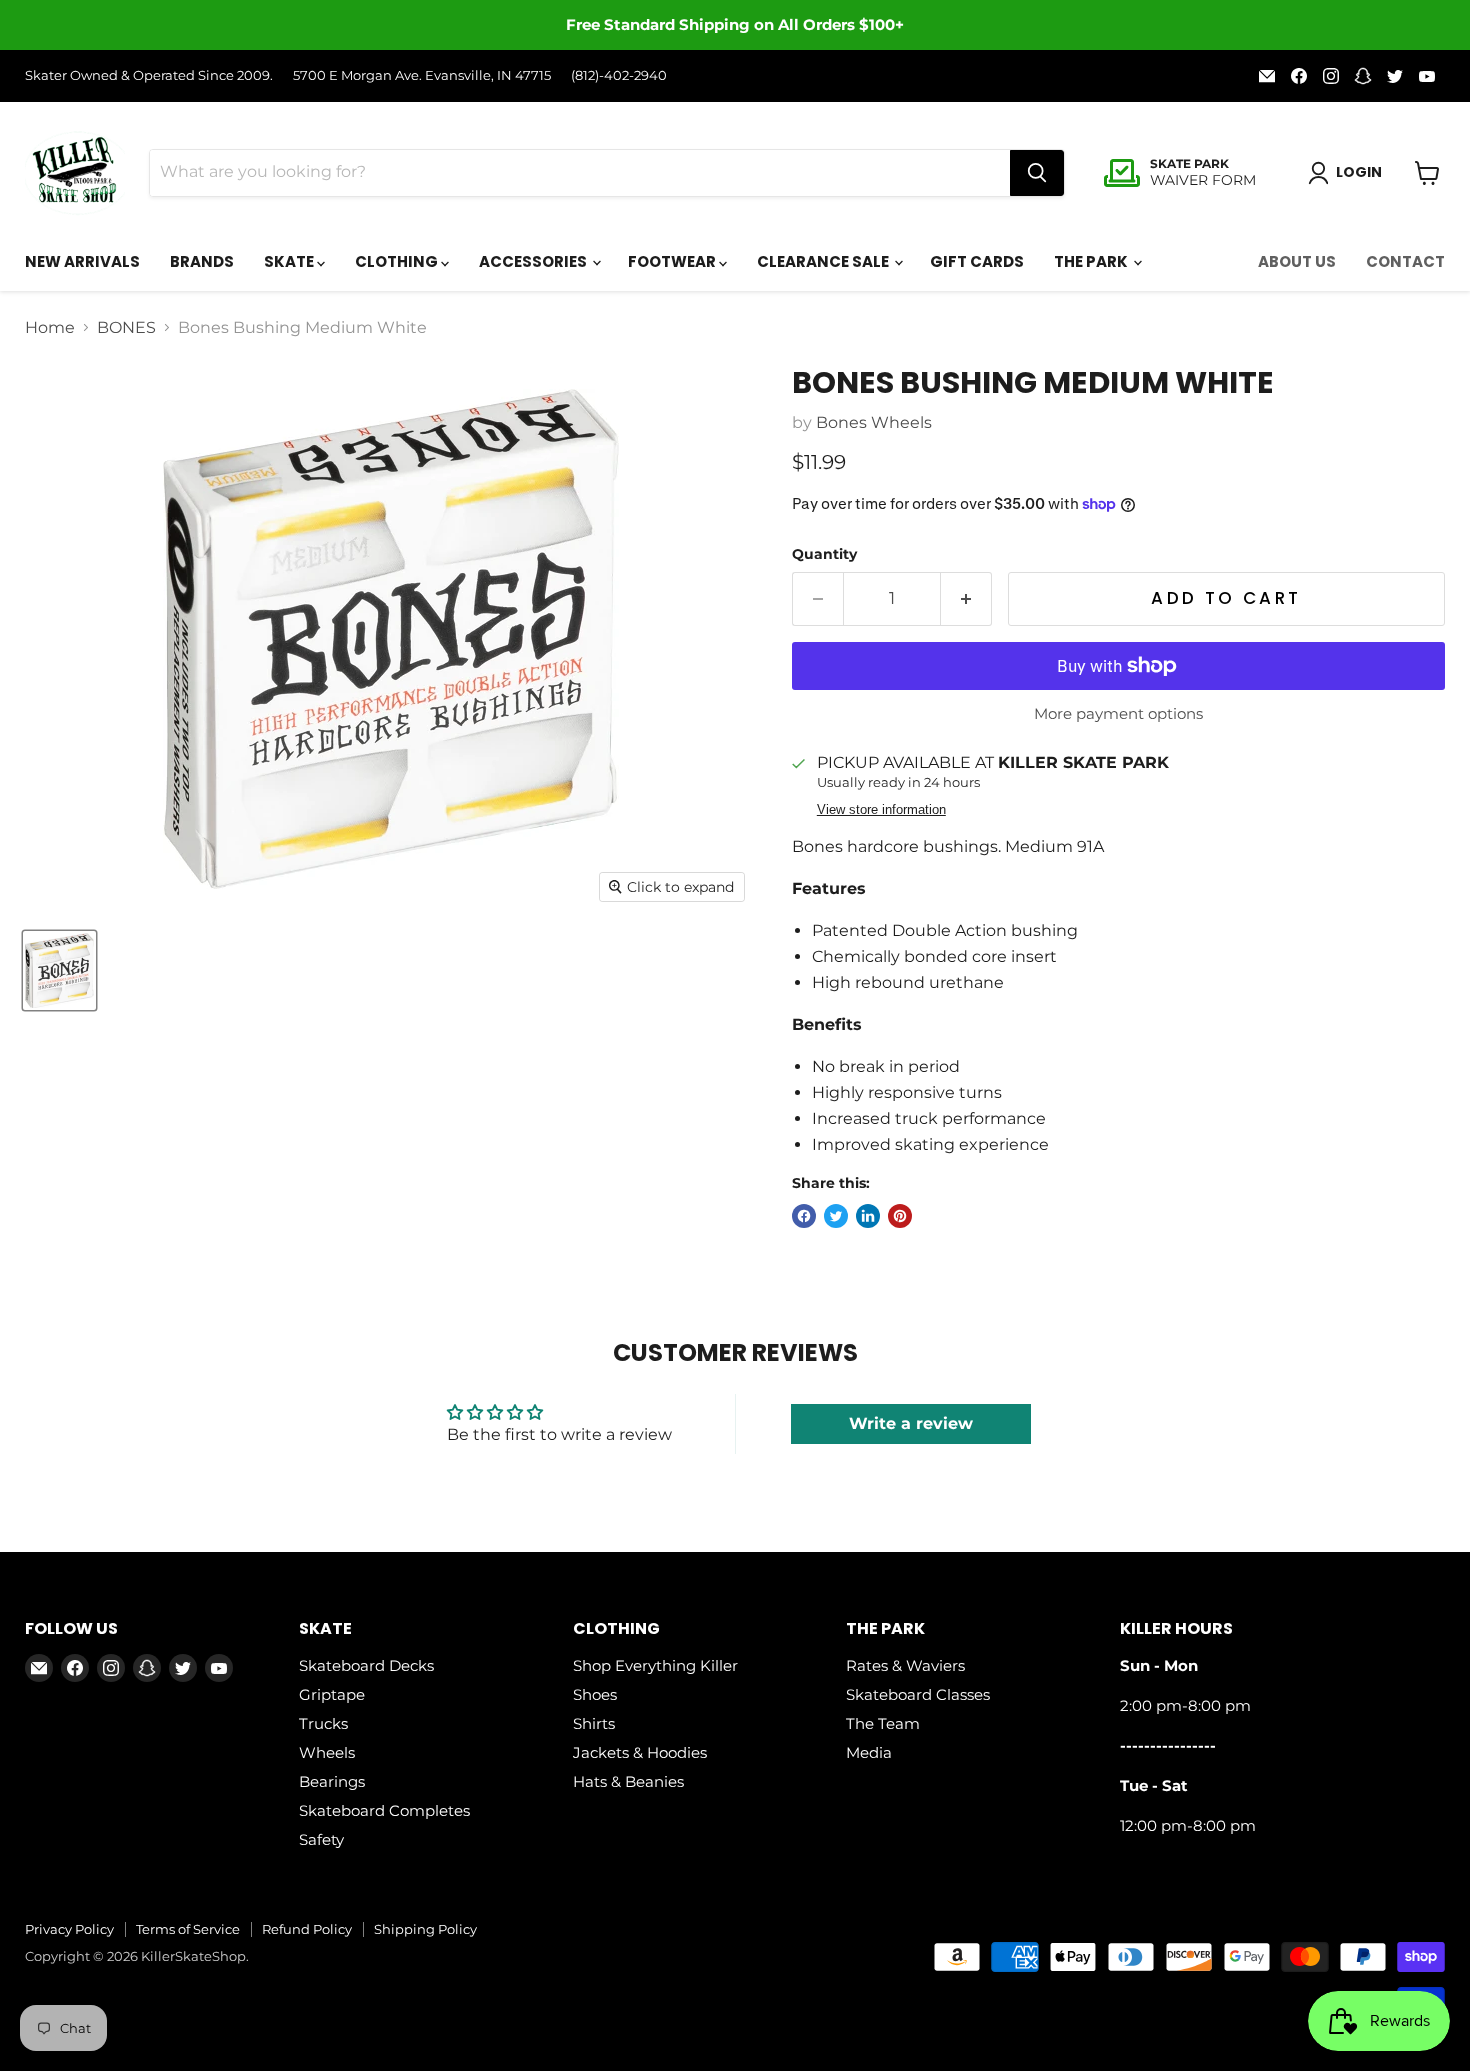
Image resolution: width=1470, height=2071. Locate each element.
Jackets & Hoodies (640, 1752)
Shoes (595, 1694)
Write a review (911, 1423)
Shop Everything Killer (655, 1665)
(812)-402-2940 (619, 75)
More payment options (1118, 713)
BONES (126, 328)
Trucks (323, 1723)
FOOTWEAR (673, 261)
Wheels (327, 1752)
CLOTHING (398, 261)
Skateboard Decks (366, 1665)
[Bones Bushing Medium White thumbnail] (59, 970)
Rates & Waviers (905, 1665)
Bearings (332, 1781)
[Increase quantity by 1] (966, 599)
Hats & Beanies (628, 1781)
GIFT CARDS (977, 261)
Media (869, 1752)
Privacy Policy (69, 1929)
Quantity (824, 554)
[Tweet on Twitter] (836, 1216)
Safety (321, 1839)
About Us (1297, 261)
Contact (1405, 261)
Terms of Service (188, 1929)
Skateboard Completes (384, 1810)
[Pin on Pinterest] (900, 1216)
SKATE (290, 261)
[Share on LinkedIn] (868, 1216)
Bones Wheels (874, 422)
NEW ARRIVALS (82, 261)
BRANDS (202, 261)
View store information (881, 810)
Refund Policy (307, 1929)
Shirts (594, 1723)
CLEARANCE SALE (824, 261)
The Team (883, 1723)
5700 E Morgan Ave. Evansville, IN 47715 (422, 75)
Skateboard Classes (918, 1694)
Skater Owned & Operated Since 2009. (149, 75)
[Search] (1037, 173)
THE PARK (1092, 261)
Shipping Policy (425, 1929)
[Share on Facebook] (804, 1216)
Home (50, 328)
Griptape (332, 1694)
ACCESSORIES (534, 261)
